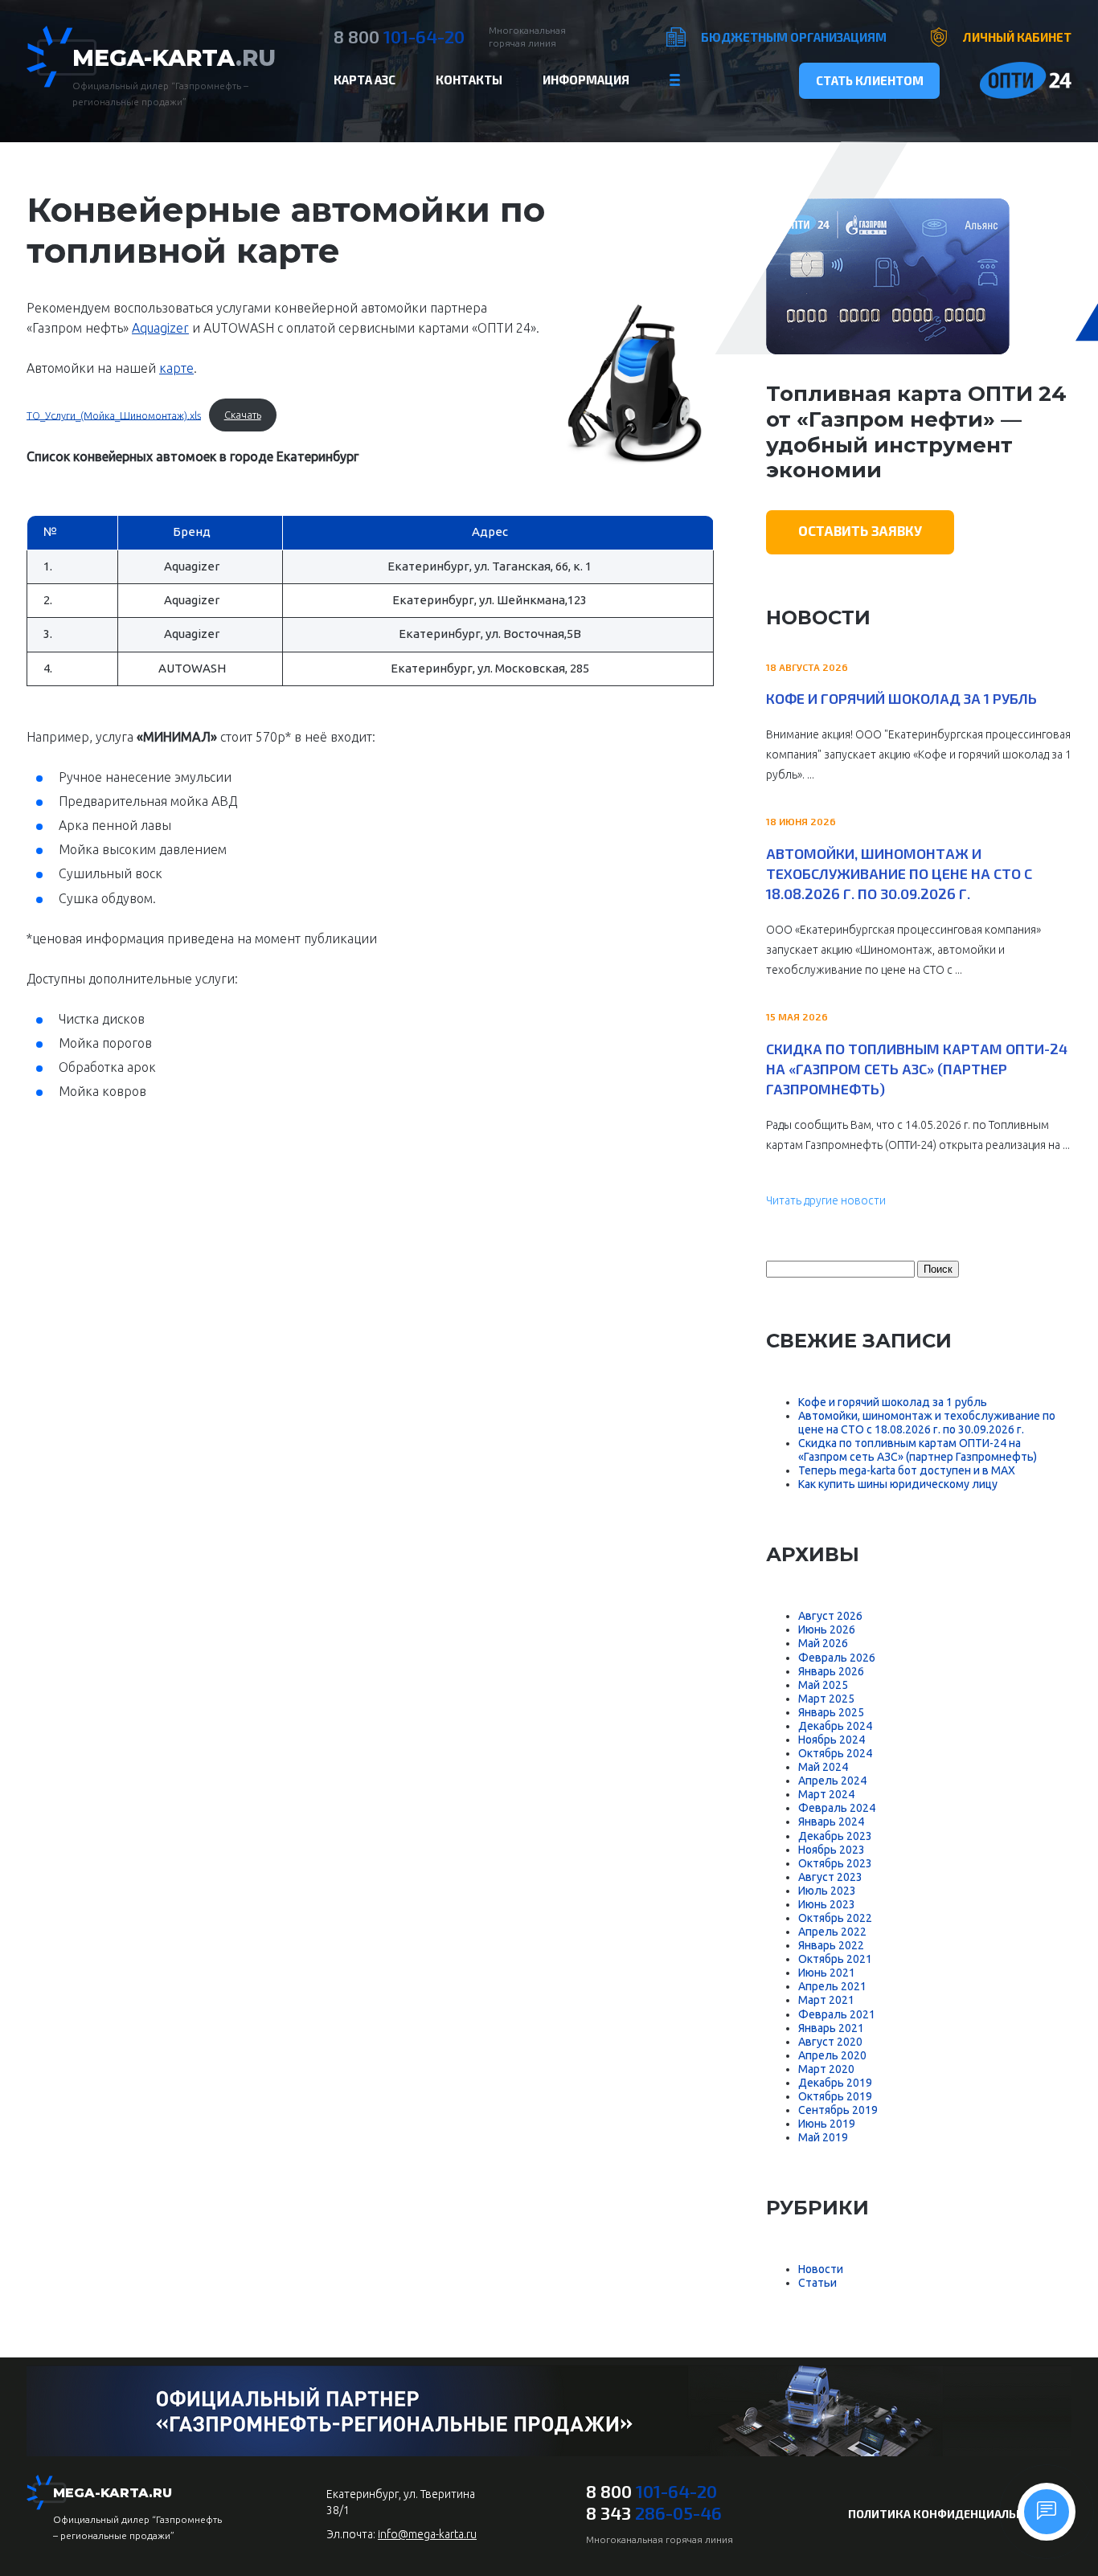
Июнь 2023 (827, 1904)
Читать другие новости (826, 1200)
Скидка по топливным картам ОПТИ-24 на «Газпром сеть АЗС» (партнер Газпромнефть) (917, 1069)
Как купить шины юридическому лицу (898, 1484)
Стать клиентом (870, 80)
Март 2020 (826, 2069)
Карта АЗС (365, 80)
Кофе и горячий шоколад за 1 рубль (901, 698)
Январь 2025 (831, 1712)
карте (176, 368)
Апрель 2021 (832, 1986)
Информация (586, 80)
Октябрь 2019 (835, 2096)
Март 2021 (826, 2000)
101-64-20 (399, 36)
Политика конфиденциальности (952, 2514)
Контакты (469, 80)
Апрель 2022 (832, 1932)
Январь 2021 (831, 2028)
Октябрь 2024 (835, 1753)
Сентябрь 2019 (838, 2110)
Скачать (243, 415)
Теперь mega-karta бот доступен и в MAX (907, 1470)
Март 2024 (826, 1794)
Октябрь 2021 (835, 1959)
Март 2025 (826, 1699)
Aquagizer (160, 328)
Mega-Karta (174, 58)
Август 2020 (830, 2042)
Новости (821, 2269)
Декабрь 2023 (835, 1836)
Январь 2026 (831, 1671)
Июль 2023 (827, 1891)
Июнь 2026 (827, 1629)
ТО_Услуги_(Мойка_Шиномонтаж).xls (114, 415)
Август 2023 (830, 1877)
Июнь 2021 (827, 1973)
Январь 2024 (831, 1822)
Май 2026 (823, 1643)
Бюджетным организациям (794, 37)
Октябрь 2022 (835, 1918)
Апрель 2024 (832, 1781)
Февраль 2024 (837, 1808)
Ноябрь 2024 (832, 1740)
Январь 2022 (831, 1945)
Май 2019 (823, 2137)
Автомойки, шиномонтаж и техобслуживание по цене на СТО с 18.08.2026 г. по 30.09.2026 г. (899, 873)
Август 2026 (830, 1616)
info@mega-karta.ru (427, 2534)
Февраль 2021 (837, 2014)
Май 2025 (823, 1685)
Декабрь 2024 (835, 1726)
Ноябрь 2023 (832, 1850)
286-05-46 (654, 2513)
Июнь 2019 (827, 2124)
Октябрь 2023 (835, 1863)
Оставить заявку (860, 530)
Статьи (817, 2283)
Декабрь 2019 (835, 2083)
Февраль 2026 (837, 1658)
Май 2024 (823, 1767)
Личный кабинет (1017, 37)
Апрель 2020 (832, 2055)
